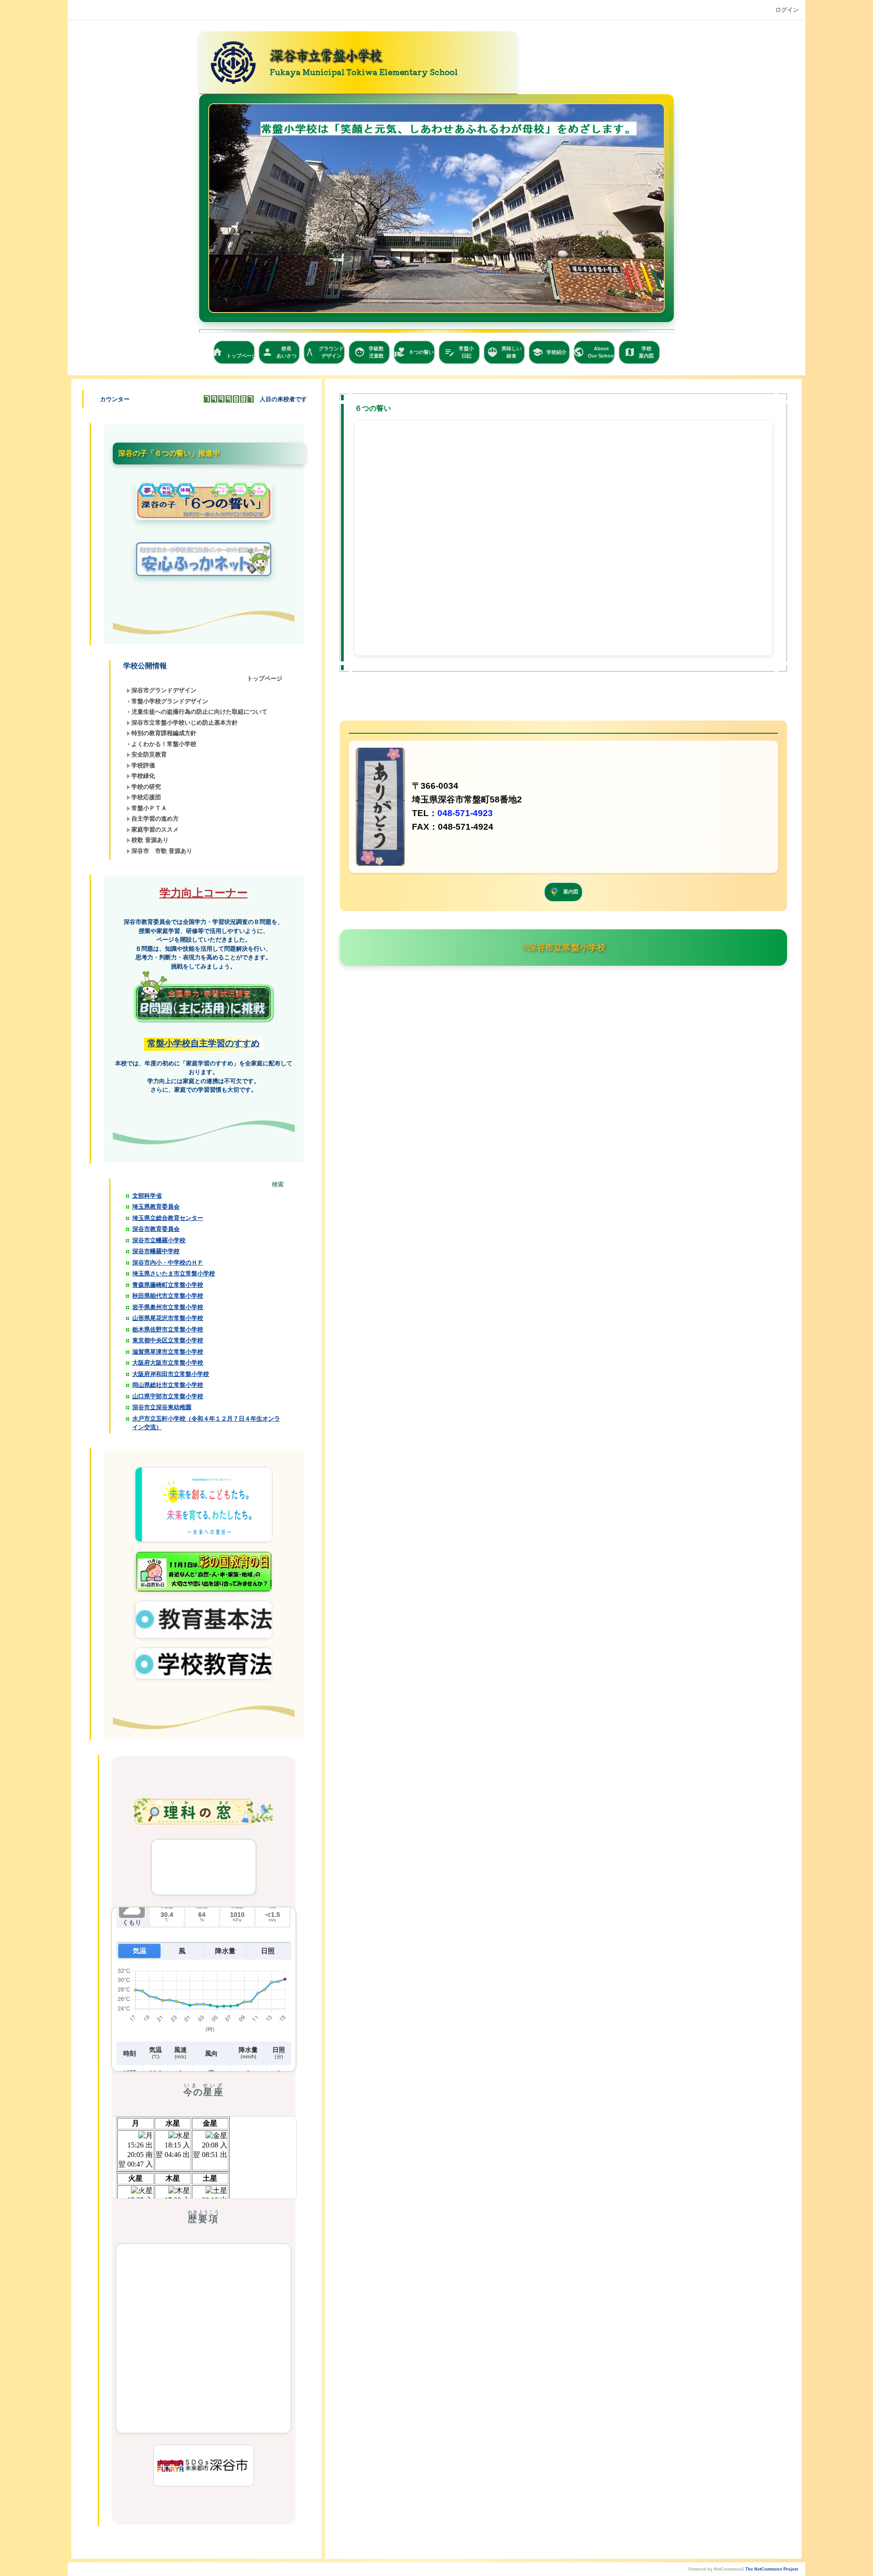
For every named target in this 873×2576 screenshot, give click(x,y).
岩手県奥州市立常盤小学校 (168, 1307)
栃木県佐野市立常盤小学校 (168, 1329)
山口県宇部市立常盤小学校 (168, 1396)
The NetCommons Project (772, 2569)
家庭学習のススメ (155, 829)
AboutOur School (594, 352)
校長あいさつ (279, 352)
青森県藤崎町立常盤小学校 (168, 1285)
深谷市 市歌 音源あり (162, 851)
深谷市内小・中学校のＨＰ (168, 1263)
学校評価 (143, 765)
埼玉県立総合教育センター (168, 1218)
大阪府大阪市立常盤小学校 (168, 1363)
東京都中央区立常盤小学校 (168, 1340)
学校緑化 (143, 776)
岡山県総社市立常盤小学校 (168, 1385)
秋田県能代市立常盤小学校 (168, 1296)
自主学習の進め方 (155, 819)
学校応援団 (146, 797)
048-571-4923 (465, 813)
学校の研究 (146, 787)
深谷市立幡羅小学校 (159, 1240)
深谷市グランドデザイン (164, 690)
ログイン (787, 10)
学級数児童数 (369, 352)
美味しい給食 (504, 352)
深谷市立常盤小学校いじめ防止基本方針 (185, 723)
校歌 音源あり (150, 840)
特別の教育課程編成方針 (164, 733)
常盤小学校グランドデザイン (170, 701)
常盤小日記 (459, 352)
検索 (278, 1184)
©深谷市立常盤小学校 (564, 947)
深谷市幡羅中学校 (156, 1251)
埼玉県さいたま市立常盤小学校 (174, 1273)
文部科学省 (147, 1196)
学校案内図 (639, 352)
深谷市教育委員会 (156, 1229)
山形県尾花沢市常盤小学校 (168, 1318)
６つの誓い (414, 352)
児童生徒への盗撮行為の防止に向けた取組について (199, 712)
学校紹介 (549, 352)
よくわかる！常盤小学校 (164, 744)
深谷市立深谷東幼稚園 (162, 1407)
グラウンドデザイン (324, 352)
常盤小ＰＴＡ (149, 808)
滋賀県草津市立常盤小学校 (168, 1352)
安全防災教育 (149, 754)
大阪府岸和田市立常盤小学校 (171, 1374)
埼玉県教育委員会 (156, 1207)
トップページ (234, 353)
